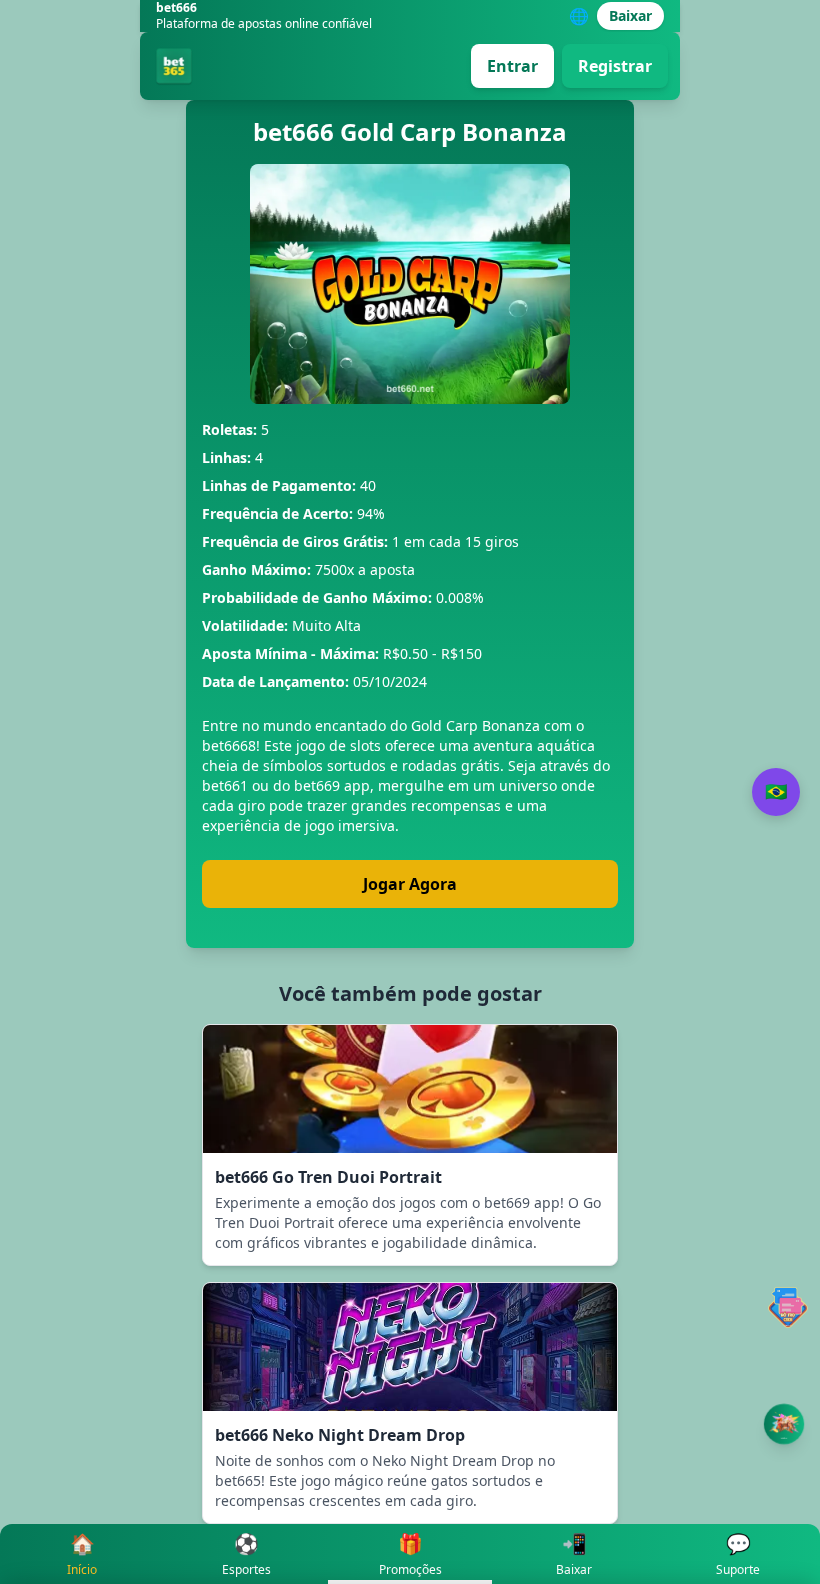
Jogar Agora (410, 884)
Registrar (615, 66)
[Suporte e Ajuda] (788, 1307)
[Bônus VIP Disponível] (784, 1424)
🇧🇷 (776, 792)
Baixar (630, 15)
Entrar (512, 66)
